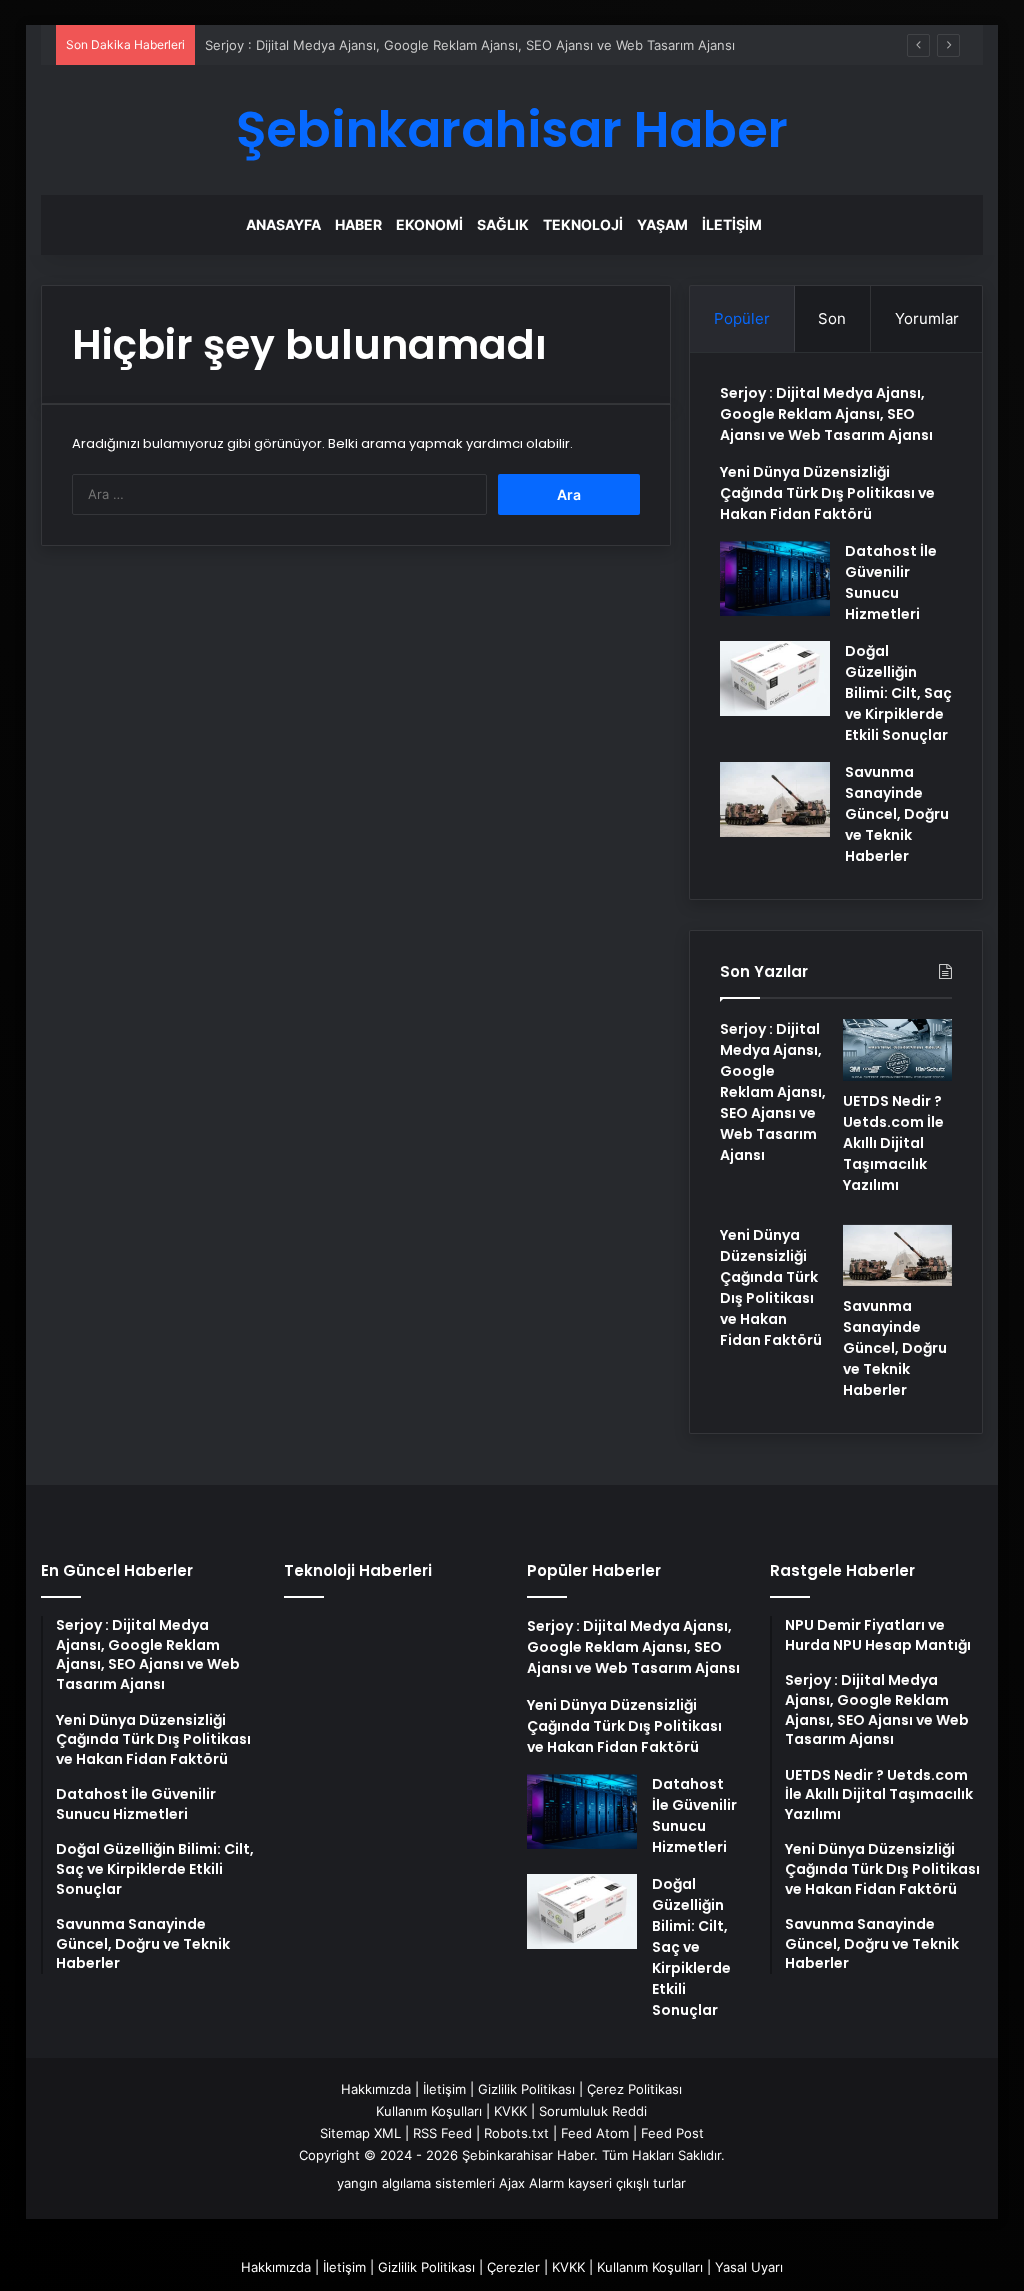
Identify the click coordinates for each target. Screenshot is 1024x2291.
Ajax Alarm (531, 2183)
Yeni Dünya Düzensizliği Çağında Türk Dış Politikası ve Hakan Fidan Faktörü (827, 493)
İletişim (732, 224)
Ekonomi (429, 224)
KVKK (510, 2111)
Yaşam (662, 224)
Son (832, 318)
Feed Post (672, 2133)
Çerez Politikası (634, 2089)
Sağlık (503, 224)
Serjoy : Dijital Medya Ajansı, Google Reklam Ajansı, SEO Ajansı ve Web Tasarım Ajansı (470, 45)
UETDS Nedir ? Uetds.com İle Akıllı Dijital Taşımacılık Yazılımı (893, 1143)
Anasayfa (283, 224)
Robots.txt (516, 2133)
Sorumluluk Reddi (593, 2111)
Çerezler (513, 2267)
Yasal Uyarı (749, 2267)
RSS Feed (442, 2133)
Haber (358, 224)
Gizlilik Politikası (526, 2089)
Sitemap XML (360, 2133)
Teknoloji (583, 224)
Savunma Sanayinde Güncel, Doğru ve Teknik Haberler (897, 814)
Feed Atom (595, 2133)
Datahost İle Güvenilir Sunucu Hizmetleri (891, 582)
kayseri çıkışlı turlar (627, 2183)
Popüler (742, 318)
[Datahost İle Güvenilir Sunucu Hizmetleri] (775, 578)
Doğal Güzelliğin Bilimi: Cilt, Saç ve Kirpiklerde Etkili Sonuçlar (898, 693)
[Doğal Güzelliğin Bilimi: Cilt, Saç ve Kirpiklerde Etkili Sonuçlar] (775, 678)
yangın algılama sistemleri (416, 2183)
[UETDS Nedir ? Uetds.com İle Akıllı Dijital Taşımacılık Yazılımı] (897, 1050)
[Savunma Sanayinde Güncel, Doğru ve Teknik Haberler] (775, 799)
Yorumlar (927, 318)
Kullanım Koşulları (429, 2111)
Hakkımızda (376, 2089)
